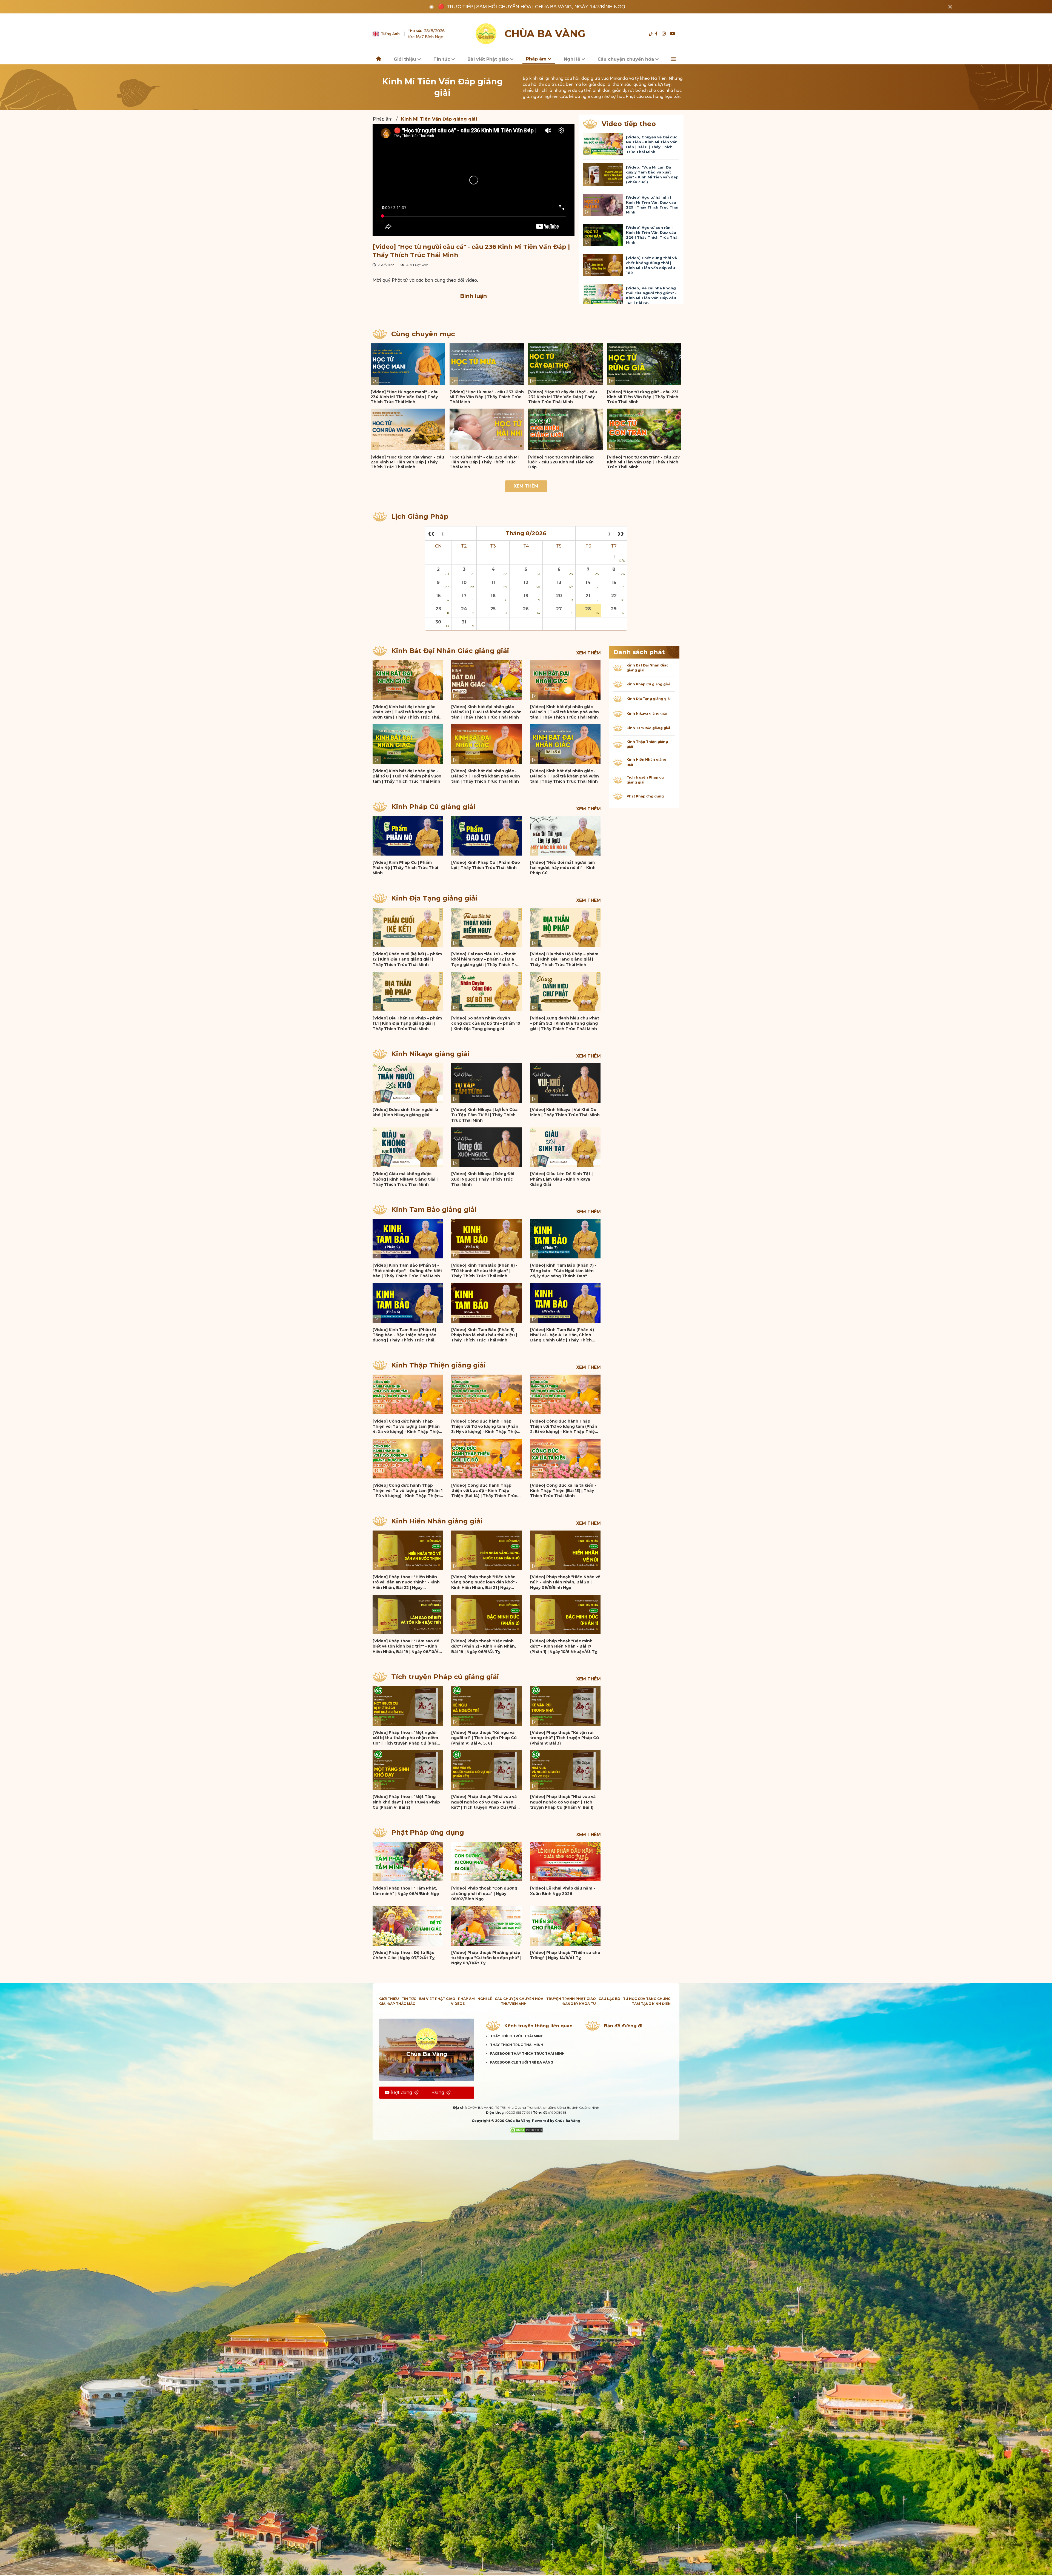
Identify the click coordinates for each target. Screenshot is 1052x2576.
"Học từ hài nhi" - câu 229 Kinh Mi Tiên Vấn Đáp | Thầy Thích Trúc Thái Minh (484, 462)
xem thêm (588, 653)
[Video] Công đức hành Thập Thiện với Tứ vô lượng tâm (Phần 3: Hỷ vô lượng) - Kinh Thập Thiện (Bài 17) (485, 1427)
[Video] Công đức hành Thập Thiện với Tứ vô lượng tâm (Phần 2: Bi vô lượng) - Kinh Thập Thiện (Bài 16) (564, 1427)
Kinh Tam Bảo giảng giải (434, 1209)
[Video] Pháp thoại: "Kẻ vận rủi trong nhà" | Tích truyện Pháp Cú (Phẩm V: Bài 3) (564, 1738)
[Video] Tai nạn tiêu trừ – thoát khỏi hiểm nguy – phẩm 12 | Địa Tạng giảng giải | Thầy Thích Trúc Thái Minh (486, 959)
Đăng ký (441, 2092)
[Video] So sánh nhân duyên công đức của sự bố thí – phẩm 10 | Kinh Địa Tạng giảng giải (486, 1023)
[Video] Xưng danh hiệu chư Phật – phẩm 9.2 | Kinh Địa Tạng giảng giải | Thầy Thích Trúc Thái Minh (565, 1023)
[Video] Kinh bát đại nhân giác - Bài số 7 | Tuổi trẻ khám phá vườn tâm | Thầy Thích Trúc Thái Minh (486, 776)
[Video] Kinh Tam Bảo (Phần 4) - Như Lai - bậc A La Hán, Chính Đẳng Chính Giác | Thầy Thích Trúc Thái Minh (563, 1335)
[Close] (950, 7)
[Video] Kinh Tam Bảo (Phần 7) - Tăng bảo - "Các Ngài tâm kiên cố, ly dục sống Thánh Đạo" (563, 1271)
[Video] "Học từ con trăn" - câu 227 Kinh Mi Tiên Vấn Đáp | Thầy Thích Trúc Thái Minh (644, 462)
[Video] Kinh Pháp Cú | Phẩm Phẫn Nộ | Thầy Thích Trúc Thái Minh (405, 868)
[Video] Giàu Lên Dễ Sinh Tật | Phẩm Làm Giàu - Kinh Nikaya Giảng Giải (561, 1179)
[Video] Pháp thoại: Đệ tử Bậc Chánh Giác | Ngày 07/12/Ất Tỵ (404, 1955)
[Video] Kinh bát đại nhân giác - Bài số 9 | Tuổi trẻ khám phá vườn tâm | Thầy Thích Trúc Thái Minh (564, 712)
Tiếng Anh (390, 34)
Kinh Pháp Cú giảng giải (433, 807)
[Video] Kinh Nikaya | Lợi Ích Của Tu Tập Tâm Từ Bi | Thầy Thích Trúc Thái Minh (484, 1115)
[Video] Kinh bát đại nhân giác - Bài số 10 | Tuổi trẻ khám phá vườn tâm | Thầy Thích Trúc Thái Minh (486, 712)
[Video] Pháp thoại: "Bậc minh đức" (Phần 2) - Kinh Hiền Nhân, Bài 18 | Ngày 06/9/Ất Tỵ (484, 1646)
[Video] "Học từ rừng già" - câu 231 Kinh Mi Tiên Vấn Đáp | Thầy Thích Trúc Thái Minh (643, 397)
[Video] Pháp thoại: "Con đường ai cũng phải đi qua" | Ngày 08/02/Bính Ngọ (484, 1893)
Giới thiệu (406, 59)
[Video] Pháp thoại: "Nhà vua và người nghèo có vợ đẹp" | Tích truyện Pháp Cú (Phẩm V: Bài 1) (563, 1802)
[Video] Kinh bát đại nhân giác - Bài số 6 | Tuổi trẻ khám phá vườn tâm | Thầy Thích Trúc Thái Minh (564, 776)
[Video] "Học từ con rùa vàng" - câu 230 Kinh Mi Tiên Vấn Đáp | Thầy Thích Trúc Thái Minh (407, 462)
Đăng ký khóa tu (579, 2004)
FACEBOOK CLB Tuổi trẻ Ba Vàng (522, 2062)
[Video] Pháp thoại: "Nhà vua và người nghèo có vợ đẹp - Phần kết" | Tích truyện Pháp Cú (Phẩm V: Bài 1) (486, 1802)
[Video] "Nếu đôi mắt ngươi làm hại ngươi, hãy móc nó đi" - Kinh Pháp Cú (563, 868)
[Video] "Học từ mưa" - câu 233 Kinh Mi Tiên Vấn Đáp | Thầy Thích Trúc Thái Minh (487, 397)
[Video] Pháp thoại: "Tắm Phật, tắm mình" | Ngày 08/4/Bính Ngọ (406, 1891)
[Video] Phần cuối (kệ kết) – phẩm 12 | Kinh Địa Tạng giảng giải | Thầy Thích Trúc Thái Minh (407, 959)
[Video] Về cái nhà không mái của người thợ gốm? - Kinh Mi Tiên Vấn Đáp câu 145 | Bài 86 (651, 295)
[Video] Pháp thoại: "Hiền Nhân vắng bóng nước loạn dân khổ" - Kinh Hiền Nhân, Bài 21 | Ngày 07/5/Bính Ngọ (484, 1582)
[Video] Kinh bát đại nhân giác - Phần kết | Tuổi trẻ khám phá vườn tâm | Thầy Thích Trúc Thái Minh (406, 712)
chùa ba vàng (545, 34)
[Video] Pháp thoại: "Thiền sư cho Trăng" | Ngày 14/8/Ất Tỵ (565, 1955)
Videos (458, 2004)
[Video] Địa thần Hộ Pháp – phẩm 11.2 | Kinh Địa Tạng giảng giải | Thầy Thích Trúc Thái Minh (564, 959)
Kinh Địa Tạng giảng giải (434, 898)
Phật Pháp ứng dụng (428, 1832)
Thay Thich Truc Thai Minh (517, 2045)
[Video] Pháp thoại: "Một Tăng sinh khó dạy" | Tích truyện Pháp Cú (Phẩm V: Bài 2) (406, 1802)
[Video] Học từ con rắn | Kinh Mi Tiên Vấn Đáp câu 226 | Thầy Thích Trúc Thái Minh (652, 235)
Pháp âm (537, 59)
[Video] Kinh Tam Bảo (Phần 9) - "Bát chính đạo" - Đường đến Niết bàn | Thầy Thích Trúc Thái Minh (407, 1271)
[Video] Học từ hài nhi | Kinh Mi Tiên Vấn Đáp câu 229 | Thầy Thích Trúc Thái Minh (652, 205)
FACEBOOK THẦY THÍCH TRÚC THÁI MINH (527, 2054)
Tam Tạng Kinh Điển (651, 2004)
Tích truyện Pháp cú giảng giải (445, 1677)
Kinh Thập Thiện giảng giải (438, 1365)
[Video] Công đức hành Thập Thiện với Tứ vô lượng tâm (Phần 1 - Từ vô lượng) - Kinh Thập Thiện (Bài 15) (408, 1491)
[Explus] (474, 310)
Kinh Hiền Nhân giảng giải (437, 1521)
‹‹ (431, 533)
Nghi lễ (573, 59)
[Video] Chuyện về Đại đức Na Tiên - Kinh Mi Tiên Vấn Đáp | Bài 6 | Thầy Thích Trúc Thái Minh (652, 144)
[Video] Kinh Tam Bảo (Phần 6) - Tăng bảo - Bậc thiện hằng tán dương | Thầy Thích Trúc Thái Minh (406, 1335)
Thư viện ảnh (514, 2004)
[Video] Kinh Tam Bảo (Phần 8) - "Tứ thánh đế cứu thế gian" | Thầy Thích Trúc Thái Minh (484, 1271)
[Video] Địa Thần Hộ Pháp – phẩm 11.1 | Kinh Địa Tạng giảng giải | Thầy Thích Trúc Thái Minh (407, 1023)
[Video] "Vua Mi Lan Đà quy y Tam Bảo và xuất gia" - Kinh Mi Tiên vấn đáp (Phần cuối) (652, 175)
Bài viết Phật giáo (489, 59)
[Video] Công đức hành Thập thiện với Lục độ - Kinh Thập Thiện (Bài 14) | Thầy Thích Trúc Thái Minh (484, 1491)
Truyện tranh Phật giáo (571, 1999)
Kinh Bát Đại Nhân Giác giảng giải (450, 651)
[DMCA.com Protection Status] (526, 2130)
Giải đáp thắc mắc (397, 2004)
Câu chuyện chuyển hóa (626, 59)
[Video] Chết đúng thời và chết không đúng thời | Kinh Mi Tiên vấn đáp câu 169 (651, 265)
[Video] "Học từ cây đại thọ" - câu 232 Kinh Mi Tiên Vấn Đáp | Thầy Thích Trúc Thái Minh (563, 397)
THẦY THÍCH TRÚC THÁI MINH (517, 2036)
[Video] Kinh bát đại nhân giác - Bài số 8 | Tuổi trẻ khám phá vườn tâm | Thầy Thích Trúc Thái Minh (407, 776)
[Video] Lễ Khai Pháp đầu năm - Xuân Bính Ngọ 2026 (563, 1891)
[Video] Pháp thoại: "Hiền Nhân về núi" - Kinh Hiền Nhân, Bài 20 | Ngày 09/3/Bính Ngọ (565, 1582)
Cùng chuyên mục (423, 334)
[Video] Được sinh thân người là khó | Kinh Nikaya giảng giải (405, 1112)
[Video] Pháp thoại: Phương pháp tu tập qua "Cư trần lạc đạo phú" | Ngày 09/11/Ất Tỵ (486, 1958)
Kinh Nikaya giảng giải (430, 1054)
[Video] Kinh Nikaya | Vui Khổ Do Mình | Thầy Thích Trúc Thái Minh (565, 1112)
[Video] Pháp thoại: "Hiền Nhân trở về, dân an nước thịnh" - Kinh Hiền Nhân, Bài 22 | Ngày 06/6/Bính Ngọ (406, 1582)
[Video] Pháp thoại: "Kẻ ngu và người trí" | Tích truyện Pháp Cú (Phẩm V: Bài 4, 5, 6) (484, 1738)
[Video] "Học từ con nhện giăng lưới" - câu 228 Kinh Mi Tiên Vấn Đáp (561, 462)
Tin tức (442, 59)
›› (621, 533)
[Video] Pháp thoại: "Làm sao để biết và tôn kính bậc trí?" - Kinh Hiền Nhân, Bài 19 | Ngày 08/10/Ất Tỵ (407, 1646)
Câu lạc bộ (609, 1999)
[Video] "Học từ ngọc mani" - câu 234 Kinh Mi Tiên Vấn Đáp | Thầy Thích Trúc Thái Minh (405, 397)
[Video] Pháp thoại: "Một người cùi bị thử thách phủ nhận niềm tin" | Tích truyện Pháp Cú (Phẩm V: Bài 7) (407, 1738)
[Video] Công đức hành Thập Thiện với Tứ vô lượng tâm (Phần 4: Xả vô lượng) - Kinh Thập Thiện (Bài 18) (407, 1427)
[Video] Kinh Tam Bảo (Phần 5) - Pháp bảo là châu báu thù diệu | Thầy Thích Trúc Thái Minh (484, 1335)
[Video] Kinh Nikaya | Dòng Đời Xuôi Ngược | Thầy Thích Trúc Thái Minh (483, 1179)
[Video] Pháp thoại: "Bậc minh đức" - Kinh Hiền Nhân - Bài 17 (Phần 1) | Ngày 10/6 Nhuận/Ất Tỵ (564, 1646)
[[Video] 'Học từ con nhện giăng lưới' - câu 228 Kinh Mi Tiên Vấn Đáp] (565, 429)
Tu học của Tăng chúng (647, 1999)
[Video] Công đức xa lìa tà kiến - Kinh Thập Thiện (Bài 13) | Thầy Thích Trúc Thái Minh (563, 1491)
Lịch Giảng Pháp (420, 516)
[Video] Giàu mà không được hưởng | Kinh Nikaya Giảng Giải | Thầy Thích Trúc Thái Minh (405, 1179)
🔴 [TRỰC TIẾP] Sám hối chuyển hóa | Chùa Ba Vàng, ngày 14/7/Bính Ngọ (532, 7)
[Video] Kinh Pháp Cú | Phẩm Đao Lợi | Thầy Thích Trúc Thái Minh (486, 865)
